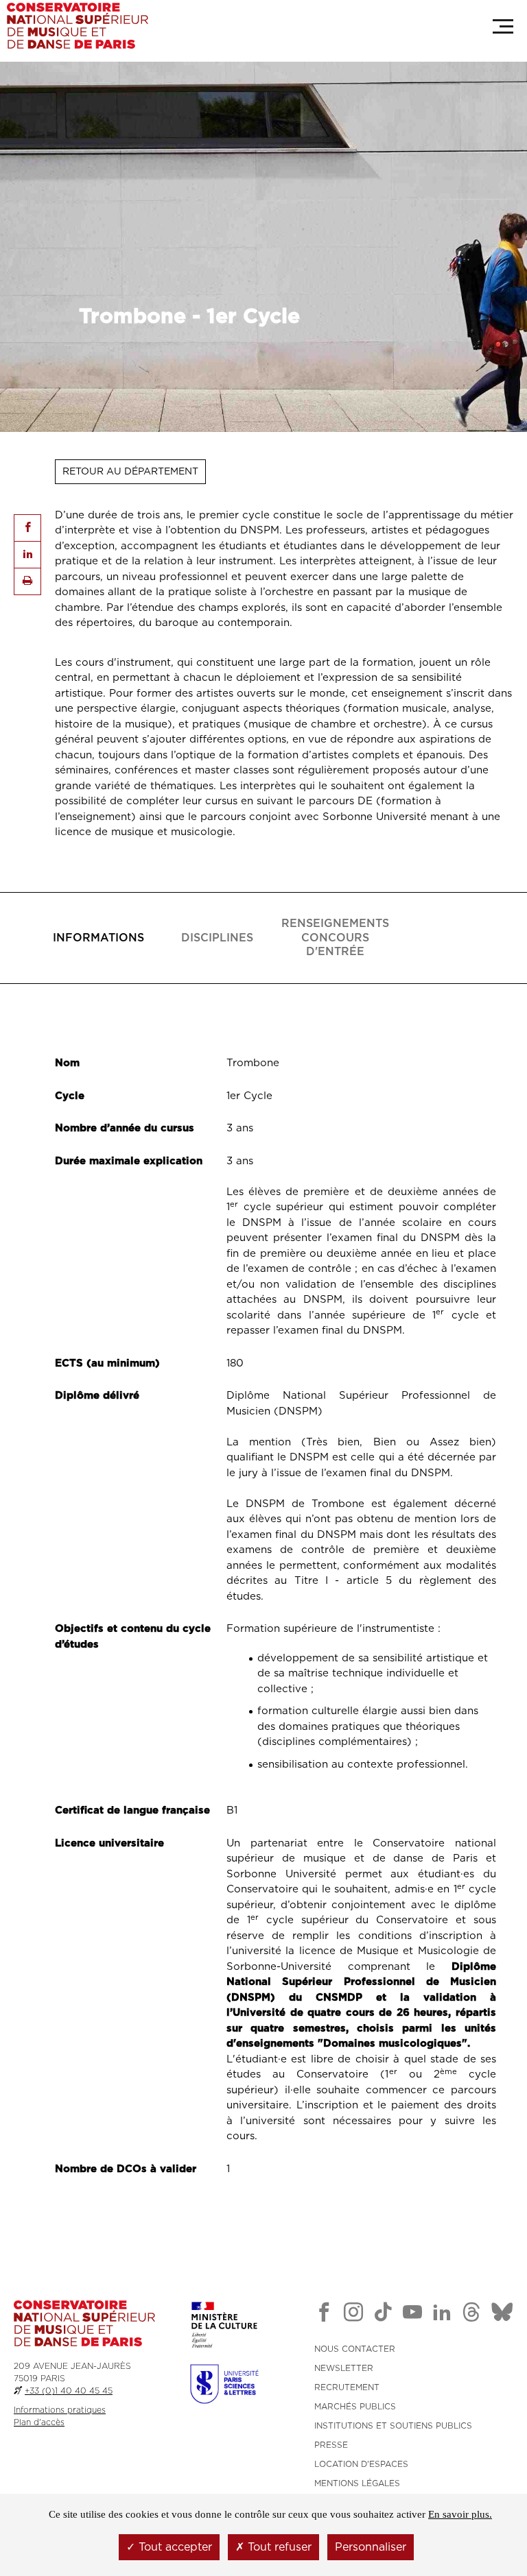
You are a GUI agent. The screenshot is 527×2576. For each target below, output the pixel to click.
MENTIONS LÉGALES (357, 2483)
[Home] (78, 26)
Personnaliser (371, 2547)
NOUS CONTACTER (355, 2349)
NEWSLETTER (344, 2368)
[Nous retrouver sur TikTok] (383, 2315)
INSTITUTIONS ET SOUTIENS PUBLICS (393, 2426)
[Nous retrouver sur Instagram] (353, 2315)
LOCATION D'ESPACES (361, 2464)
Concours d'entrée (335, 938)
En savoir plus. (460, 2514)
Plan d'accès (39, 2422)
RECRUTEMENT (347, 2387)
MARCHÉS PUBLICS (355, 2407)
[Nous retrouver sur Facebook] (324, 2315)
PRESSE (331, 2445)
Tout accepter (174, 2547)
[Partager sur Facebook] (27, 528)
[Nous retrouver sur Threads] (471, 2315)
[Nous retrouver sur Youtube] (412, 2315)
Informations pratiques (60, 2410)
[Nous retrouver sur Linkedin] (442, 2315)
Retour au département (130, 472)
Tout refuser (278, 2547)
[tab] (98, 938)
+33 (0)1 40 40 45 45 (69, 2391)
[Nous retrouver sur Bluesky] (502, 2315)
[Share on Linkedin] (27, 555)
